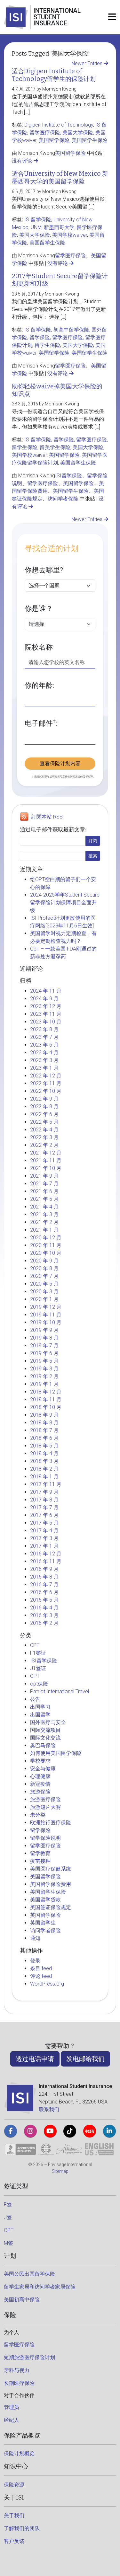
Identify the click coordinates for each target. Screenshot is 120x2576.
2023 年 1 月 (44, 1068)
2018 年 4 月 (44, 1453)
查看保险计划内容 (60, 763)
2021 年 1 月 (44, 1230)
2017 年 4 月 (44, 1531)
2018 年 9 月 (44, 1415)
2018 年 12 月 (46, 1392)
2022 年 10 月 (46, 1091)
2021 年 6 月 (44, 1191)
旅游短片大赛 (45, 1807)
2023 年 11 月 (46, 1014)
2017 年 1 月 (44, 1546)
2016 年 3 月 (44, 1615)
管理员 (12, 2407)
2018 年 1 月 (44, 1477)
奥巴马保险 (43, 1745)
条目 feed (41, 1968)
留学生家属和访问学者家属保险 (40, 2287)
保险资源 (14, 2485)
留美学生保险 (55, 447)
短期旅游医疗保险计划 (29, 2357)
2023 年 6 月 (44, 1045)
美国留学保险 (54, 140)
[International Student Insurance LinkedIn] (109, 2131)
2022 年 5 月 (44, 1122)
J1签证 (38, 1668)
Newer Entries (88, 63)
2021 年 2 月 (44, 1222)
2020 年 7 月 (44, 1276)
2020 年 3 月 (44, 1292)
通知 (35, 1938)
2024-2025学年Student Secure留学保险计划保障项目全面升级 (65, 903)
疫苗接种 (40, 1861)
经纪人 (12, 2420)
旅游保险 (40, 1792)
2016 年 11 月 (46, 1561)
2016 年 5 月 (44, 1600)
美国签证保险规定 (51, 1907)
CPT (35, 1645)
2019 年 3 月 (44, 1369)
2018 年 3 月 (44, 1461)
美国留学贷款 (45, 1900)
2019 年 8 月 (44, 1338)
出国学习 (40, 1707)
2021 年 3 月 (44, 1214)
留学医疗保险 (45, 133)
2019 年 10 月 (46, 1322)
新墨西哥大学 (59, 227)
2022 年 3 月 (44, 1137)
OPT (35, 1676)
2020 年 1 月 (44, 1299)
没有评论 (23, 161)
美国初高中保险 (22, 2300)
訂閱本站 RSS (47, 817)
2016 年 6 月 (44, 1592)
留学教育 (40, 1853)
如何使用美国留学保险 (56, 1753)
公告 (35, 1699)
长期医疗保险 (19, 2383)
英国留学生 (43, 1923)
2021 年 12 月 (46, 1153)
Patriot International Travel (60, 1691)
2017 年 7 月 (44, 1507)
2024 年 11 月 (46, 991)
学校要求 (40, 1761)
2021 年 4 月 (44, 1207)
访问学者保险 (63, 499)
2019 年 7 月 (44, 1346)
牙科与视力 (17, 2370)
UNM (36, 227)
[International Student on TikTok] (70, 2131)
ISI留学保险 (38, 220)
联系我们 (49, 2109)
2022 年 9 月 (44, 1099)
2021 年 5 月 (44, 1199)
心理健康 (40, 1776)
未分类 (38, 1815)
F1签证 (38, 1653)
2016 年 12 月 (46, 1554)
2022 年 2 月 (44, 1145)
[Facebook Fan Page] (11, 2131)
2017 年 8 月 (44, 1500)
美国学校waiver (70, 235)
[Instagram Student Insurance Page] (30, 2131)
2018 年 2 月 (44, 1469)
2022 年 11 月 (46, 1083)
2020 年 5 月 (44, 1284)
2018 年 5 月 (44, 1446)
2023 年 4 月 (44, 1053)
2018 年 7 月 (44, 1430)
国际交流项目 (45, 1730)
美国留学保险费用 (51, 1884)
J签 (8, 2217)
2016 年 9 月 (44, 1569)
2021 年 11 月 (46, 1160)
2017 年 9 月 (44, 1492)
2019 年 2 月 (44, 1376)
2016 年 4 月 (44, 1608)
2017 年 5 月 (44, 1523)
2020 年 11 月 (46, 1245)
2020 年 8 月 (44, 1268)
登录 (35, 1961)
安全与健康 (43, 1769)
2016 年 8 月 (44, 1577)
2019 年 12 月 (46, 1307)
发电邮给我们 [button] (85, 2059)
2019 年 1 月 (44, 1384)
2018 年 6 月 (44, 1438)
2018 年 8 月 (44, 1423)
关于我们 (14, 2515)
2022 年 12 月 (46, 1076)
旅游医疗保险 (45, 1799)
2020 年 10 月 (46, 1253)
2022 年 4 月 (44, 1130)
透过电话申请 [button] (35, 2059)
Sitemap (60, 2171)
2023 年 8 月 (44, 1029)
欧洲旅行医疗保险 (51, 1823)
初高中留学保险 (71, 330)
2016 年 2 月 (44, 1623)
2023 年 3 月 (44, 1060)
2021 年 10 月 (46, 1168)
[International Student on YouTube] (50, 2131)
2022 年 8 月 (44, 1107)
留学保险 (40, 337)
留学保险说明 (45, 1838)
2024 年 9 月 (44, 999)
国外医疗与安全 (48, 1722)
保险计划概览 (19, 2453)
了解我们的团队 (22, 2528)
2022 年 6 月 (44, 1114)
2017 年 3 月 (44, 1538)
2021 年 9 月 (44, 1176)
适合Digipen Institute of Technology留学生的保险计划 (54, 75)
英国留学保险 (45, 1915)
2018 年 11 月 (46, 1399)
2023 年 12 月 (46, 1006)
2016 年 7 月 (44, 1585)
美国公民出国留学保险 (29, 2274)
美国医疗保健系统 (51, 1869)
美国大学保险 (78, 133)
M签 (8, 2243)
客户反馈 (14, 2541)
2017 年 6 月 (44, 1515)
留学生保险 (47, 345)
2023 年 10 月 (46, 1022)
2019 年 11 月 (46, 1315)
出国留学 (40, 1715)
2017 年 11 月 (46, 1484)
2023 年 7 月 (44, 1037)
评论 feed (41, 1976)
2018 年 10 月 (46, 1407)
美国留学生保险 (90, 140)
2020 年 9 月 (44, 1261)
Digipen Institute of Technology (59, 125)
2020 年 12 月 (46, 1238)
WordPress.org (47, 1984)
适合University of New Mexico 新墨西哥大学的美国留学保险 (60, 177)
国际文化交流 (45, 1738)
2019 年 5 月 (44, 1361)
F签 (8, 2204)
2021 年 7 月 (44, 1184)
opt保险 (39, 1684)
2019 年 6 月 (44, 1353)
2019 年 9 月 (44, 1330)
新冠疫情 (40, 1784)
